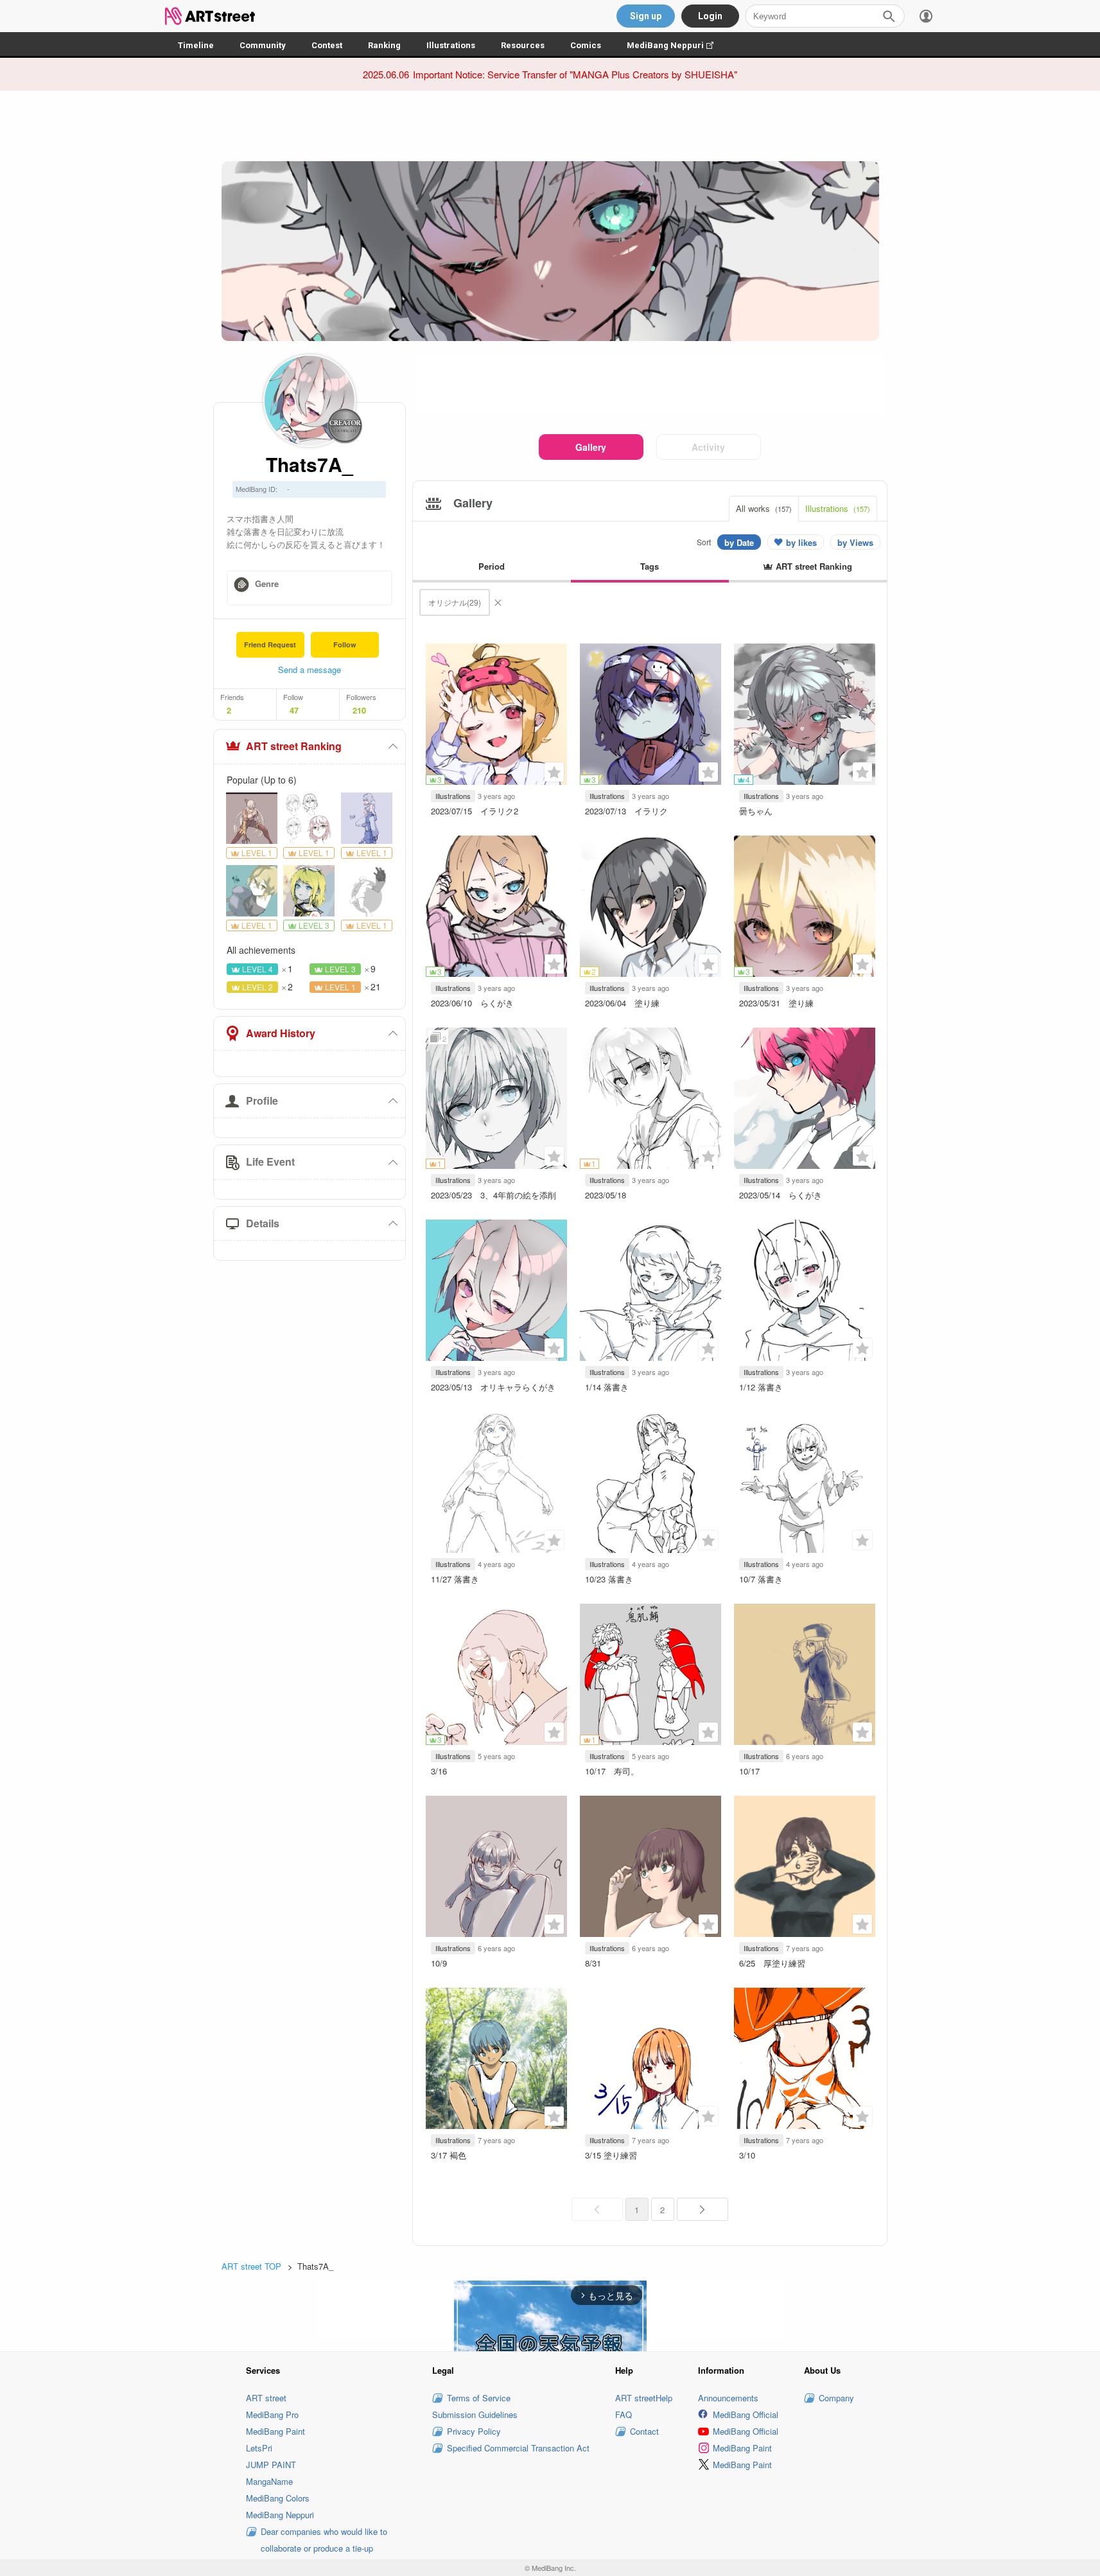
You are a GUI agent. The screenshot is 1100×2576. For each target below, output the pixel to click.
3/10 (747, 2155)
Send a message (310, 670)
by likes (801, 542)
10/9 (439, 1963)
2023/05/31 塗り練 (776, 1003)
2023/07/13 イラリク (626, 811)
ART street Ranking (294, 746)
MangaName (269, 2481)
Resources (523, 45)
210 (359, 710)
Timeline (196, 45)
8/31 (597, 1963)
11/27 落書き (455, 1579)
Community (263, 45)
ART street (266, 2398)
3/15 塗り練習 (611, 2155)
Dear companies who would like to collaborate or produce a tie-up (324, 2540)
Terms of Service (479, 2398)
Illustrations (451, 45)
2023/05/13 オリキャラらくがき (493, 1387)
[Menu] (926, 16)
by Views (855, 542)
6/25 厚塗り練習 (772, 1963)
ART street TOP (251, 2266)
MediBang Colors (278, 2498)
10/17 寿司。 (612, 1771)
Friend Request (270, 644)
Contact (644, 2431)
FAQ (624, 2414)
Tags (650, 566)
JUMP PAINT (271, 2465)
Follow (345, 644)
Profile (262, 1100)
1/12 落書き (761, 1387)
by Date (739, 542)
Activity (708, 447)
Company (836, 2398)
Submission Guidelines (475, 2414)
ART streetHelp (644, 2398)
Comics (586, 45)
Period (492, 566)
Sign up (646, 16)
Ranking (384, 45)
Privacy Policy (474, 2431)
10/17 (749, 1771)
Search (889, 16)
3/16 (439, 1771)
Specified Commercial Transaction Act (518, 2448)
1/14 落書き (607, 1387)
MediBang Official (746, 2414)
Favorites (554, 772)
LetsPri (259, 2448)
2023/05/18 (610, 1195)
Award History (281, 1033)
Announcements (728, 2398)
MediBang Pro (272, 2414)
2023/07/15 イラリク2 (475, 811)
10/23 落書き (609, 1579)
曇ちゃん (756, 811)
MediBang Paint (275, 2431)
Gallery (591, 447)
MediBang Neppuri (677, 45)
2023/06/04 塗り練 (622, 1003)
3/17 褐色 (449, 2155)
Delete (498, 602)
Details (263, 1223)
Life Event (270, 1161)
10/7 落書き (761, 1579)
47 (294, 710)
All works (764, 508)
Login (710, 16)
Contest (327, 45)
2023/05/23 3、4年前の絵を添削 (493, 1195)
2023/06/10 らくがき (472, 1003)
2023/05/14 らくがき (781, 1195)
